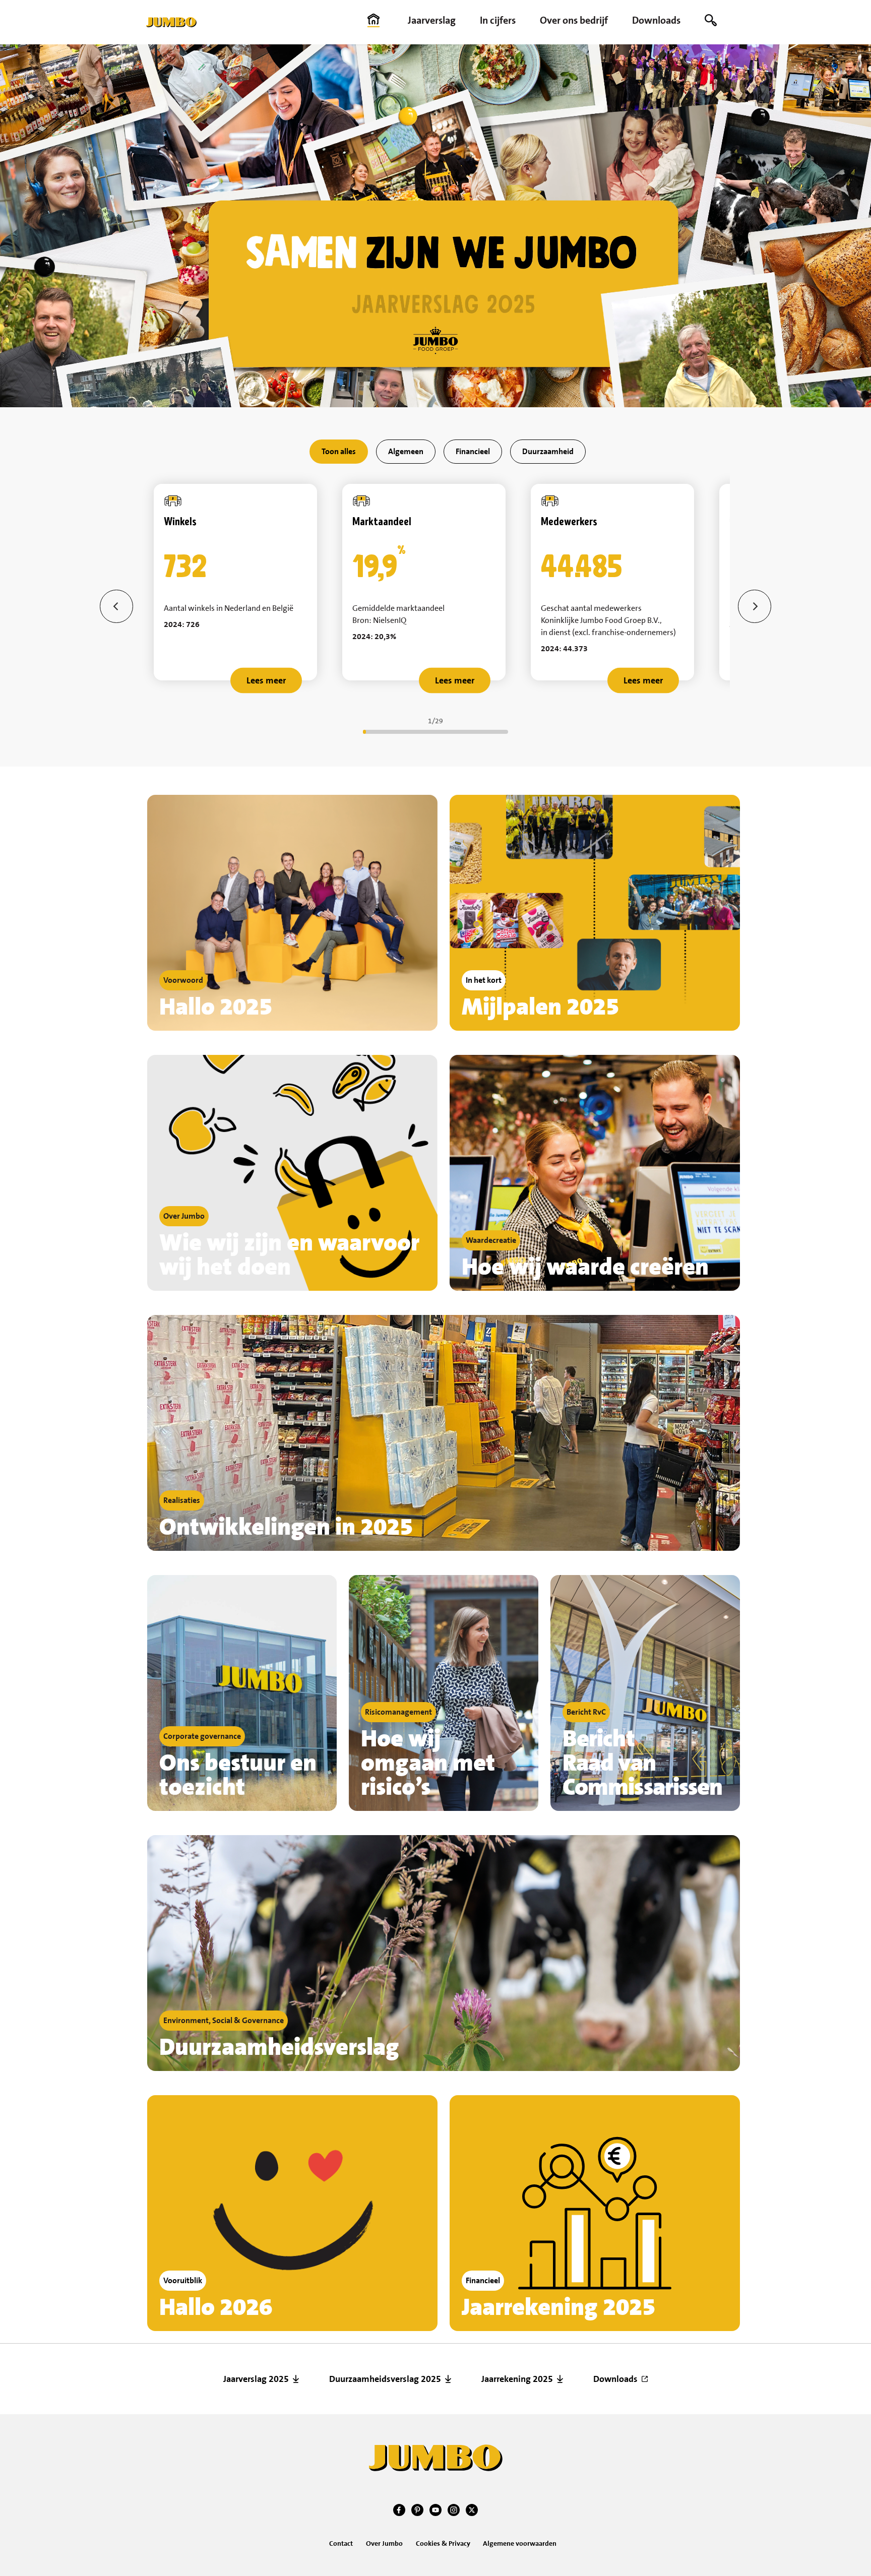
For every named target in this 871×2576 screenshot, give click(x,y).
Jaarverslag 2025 (256, 2379)
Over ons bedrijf (574, 20)
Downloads (656, 20)
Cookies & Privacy (443, 2543)
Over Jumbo (384, 2543)
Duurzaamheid (548, 451)
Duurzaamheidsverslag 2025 (385, 2379)
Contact (341, 2543)
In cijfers (498, 20)
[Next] (755, 606)
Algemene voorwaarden (520, 2543)
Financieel (473, 451)
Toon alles (339, 451)
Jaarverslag (432, 20)
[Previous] (116, 606)
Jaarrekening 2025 (517, 2379)
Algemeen (406, 451)
